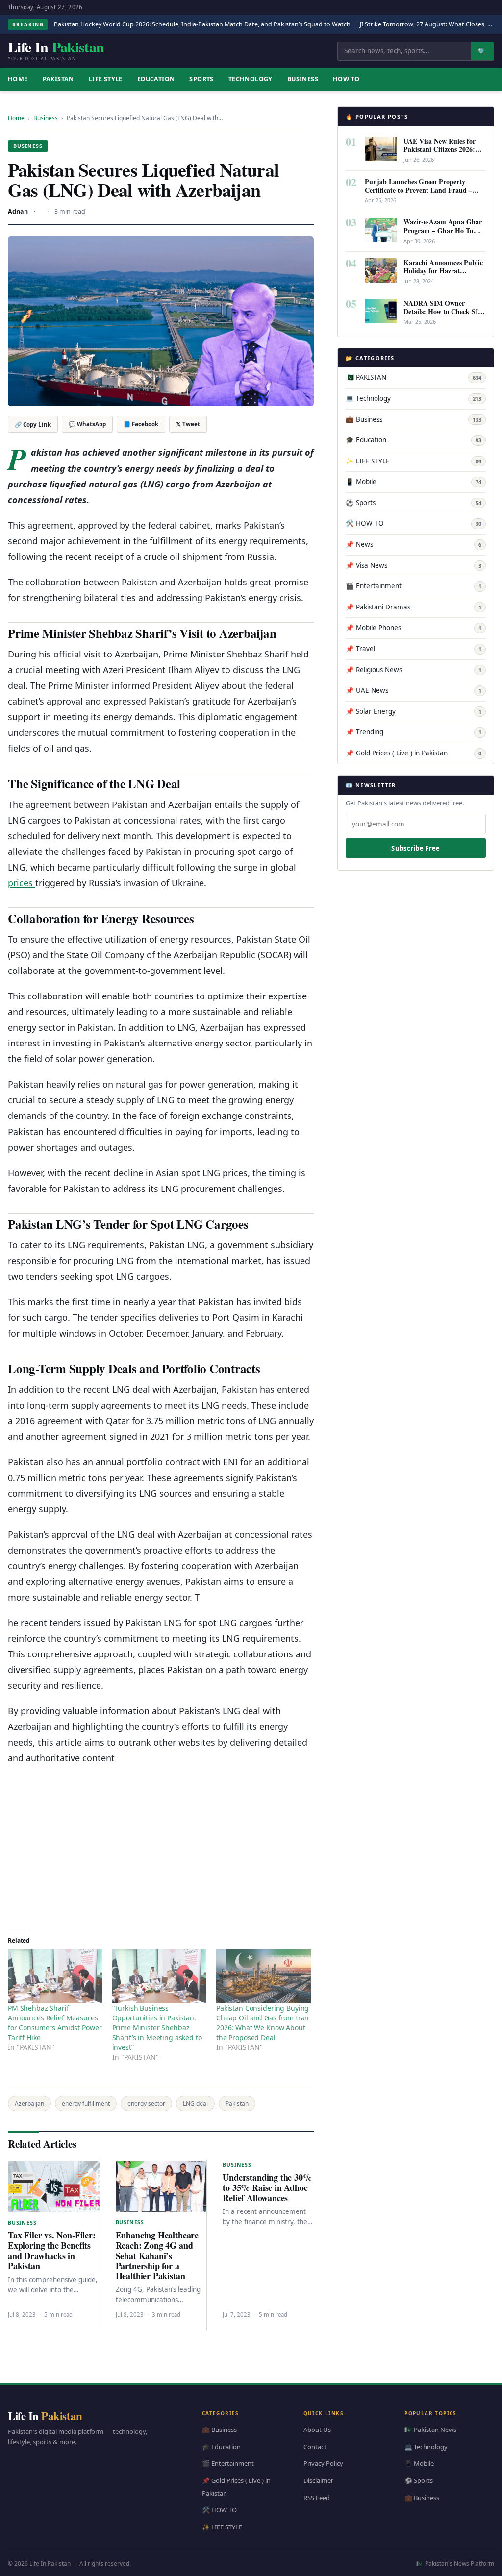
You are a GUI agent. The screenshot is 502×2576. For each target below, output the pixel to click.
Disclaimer (318, 2480)
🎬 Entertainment (414, 586)
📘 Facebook (141, 424)
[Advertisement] (161, 1845)
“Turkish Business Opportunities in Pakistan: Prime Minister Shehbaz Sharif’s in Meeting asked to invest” (157, 2028)
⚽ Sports (414, 503)
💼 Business (414, 419)
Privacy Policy (323, 2463)
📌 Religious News (414, 670)
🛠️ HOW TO (414, 523)
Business (303, 79)
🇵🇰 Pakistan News (430, 2430)
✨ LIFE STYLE (414, 461)
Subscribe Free (415, 848)
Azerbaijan (29, 2103)
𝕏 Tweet (188, 424)
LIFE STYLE (106, 79)
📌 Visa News (414, 565)
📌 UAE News (414, 690)
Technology (251, 79)
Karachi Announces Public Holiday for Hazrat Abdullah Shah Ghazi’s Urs (444, 271)
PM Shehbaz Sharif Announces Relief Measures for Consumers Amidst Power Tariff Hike (55, 2023)
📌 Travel (414, 649)
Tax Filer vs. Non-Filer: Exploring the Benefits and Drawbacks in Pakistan (52, 2250)
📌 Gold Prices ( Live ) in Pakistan (414, 753)
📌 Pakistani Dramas (414, 607)
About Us (317, 2430)
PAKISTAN (58, 79)
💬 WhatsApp (87, 424)
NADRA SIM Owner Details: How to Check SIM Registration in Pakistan (444, 311)
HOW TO (346, 79)
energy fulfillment (86, 2103)
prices (22, 883)
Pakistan (237, 2103)
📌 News (414, 544)
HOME (18, 79)
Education (156, 79)
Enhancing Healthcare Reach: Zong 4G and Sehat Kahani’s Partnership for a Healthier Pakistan (157, 2256)
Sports (201, 79)
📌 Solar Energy (414, 711)
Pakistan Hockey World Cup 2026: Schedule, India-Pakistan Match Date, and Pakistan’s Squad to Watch (202, 24)
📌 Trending (414, 732)
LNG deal (195, 2103)
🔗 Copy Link (33, 425)
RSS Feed (317, 2497)
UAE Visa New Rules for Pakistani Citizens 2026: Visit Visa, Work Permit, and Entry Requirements (440, 153)
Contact (315, 2446)
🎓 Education (414, 440)
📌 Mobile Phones (414, 628)
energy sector (146, 2103)
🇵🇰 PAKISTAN (414, 377)
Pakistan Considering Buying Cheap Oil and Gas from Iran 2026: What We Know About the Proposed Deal (263, 2023)
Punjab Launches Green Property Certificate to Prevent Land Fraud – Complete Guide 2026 (418, 190)
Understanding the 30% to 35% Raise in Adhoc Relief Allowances (267, 2187)
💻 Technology (414, 398)
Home (16, 118)
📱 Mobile (414, 482)
